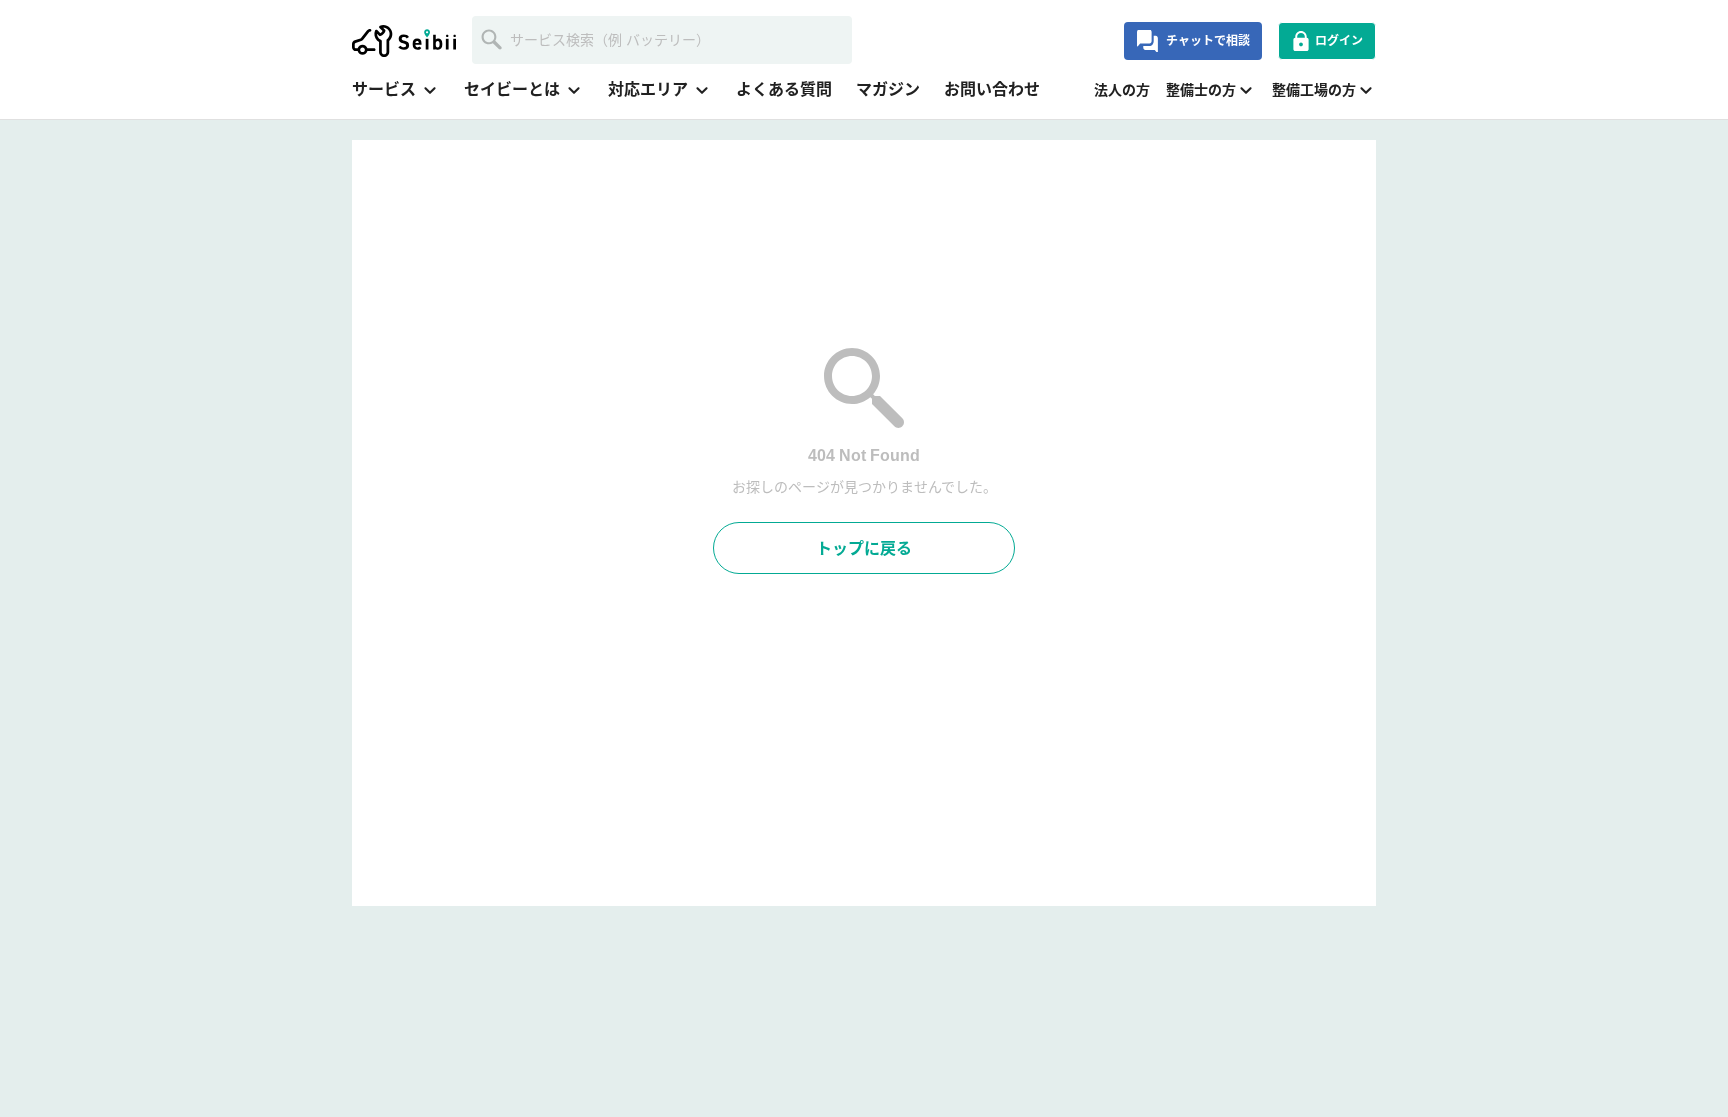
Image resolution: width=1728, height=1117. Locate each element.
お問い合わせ (992, 89)
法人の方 (1122, 90)
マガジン (888, 89)
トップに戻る (864, 548)
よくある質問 (784, 89)
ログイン (1339, 41)
